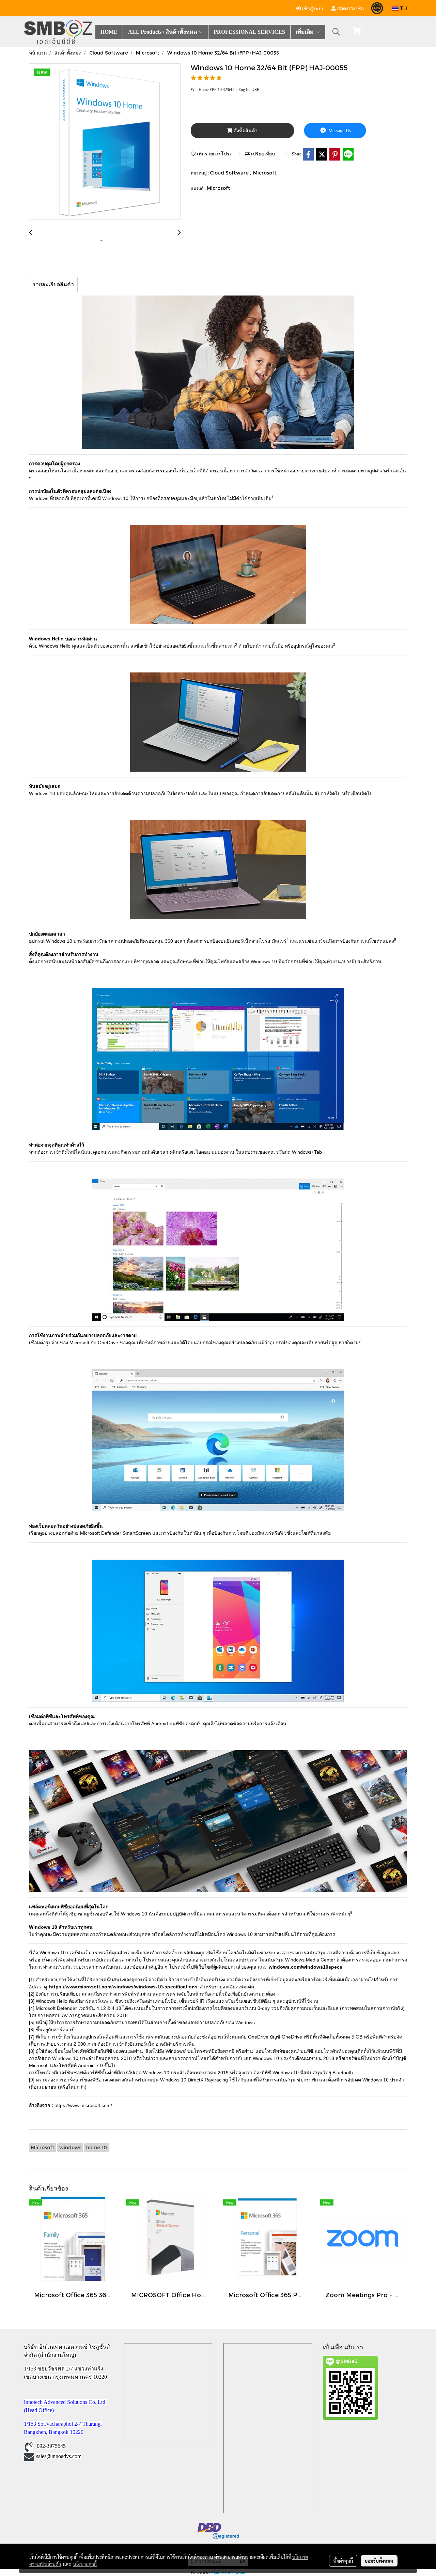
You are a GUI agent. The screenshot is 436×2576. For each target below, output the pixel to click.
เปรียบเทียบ (262, 154)
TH (403, 8)
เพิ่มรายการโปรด (214, 154)
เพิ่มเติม (305, 32)
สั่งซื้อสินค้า (245, 131)
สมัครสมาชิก (350, 8)
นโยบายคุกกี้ (85, 2564)
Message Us (339, 131)
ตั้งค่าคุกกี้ (343, 2561)
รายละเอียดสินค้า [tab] (53, 284)
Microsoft (265, 173)
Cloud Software (230, 173)
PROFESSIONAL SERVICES (249, 32)
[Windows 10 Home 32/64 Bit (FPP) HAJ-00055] (105, 142)
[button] (336, 32)
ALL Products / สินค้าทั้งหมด (163, 32)
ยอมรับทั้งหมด (379, 2561)
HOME (109, 32)
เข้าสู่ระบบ (313, 8)
